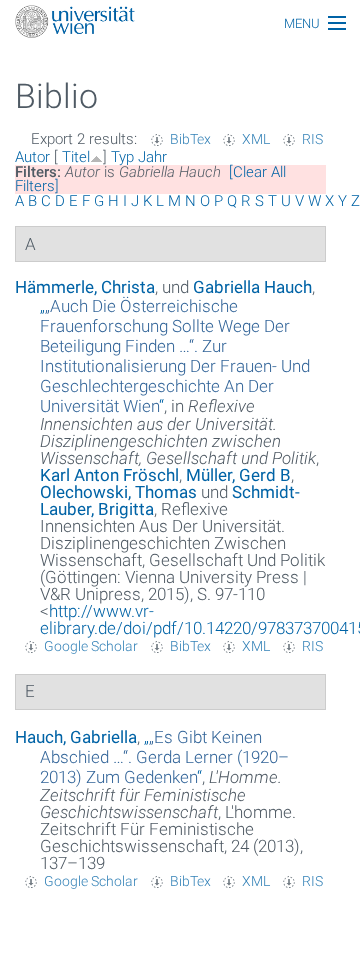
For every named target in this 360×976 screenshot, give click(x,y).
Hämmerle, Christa (85, 287)
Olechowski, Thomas (118, 492)
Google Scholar (91, 646)
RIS (312, 139)
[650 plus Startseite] (180, 23)
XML (256, 139)
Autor (32, 157)
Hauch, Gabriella (76, 737)
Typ (122, 157)
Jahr (152, 157)
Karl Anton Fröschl (109, 475)
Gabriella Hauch (252, 287)
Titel (76, 157)
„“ (175, 356)
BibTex (190, 139)
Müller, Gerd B (238, 475)
